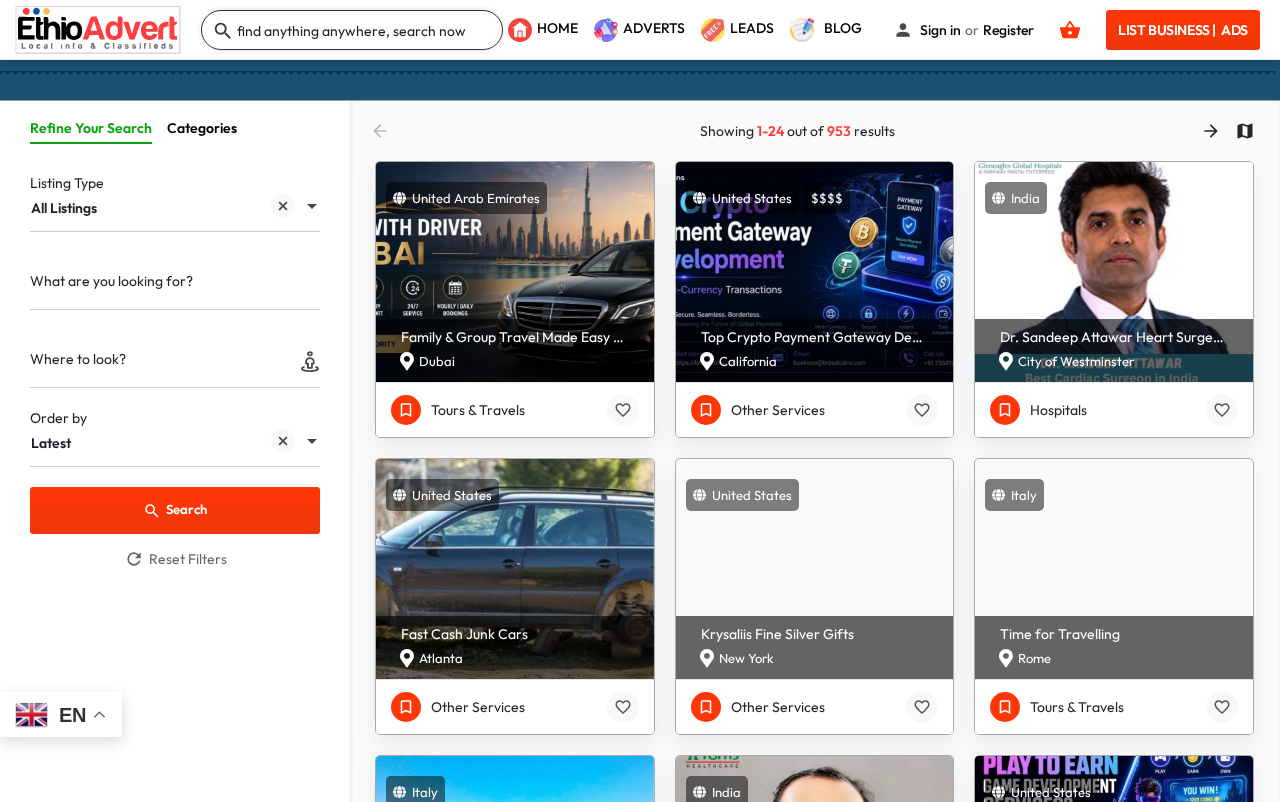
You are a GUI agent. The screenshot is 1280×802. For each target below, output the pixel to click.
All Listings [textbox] (64, 208)
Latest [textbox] (51, 443)
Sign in (940, 30)
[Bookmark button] (623, 410)
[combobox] (175, 208)
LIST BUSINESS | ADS (1183, 30)
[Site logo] (100, 28)
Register (1008, 30)
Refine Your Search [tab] (91, 128)
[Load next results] (1213, 131)
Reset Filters (188, 559)
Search (186, 509)
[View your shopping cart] (1070, 30)
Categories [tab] (202, 128)
